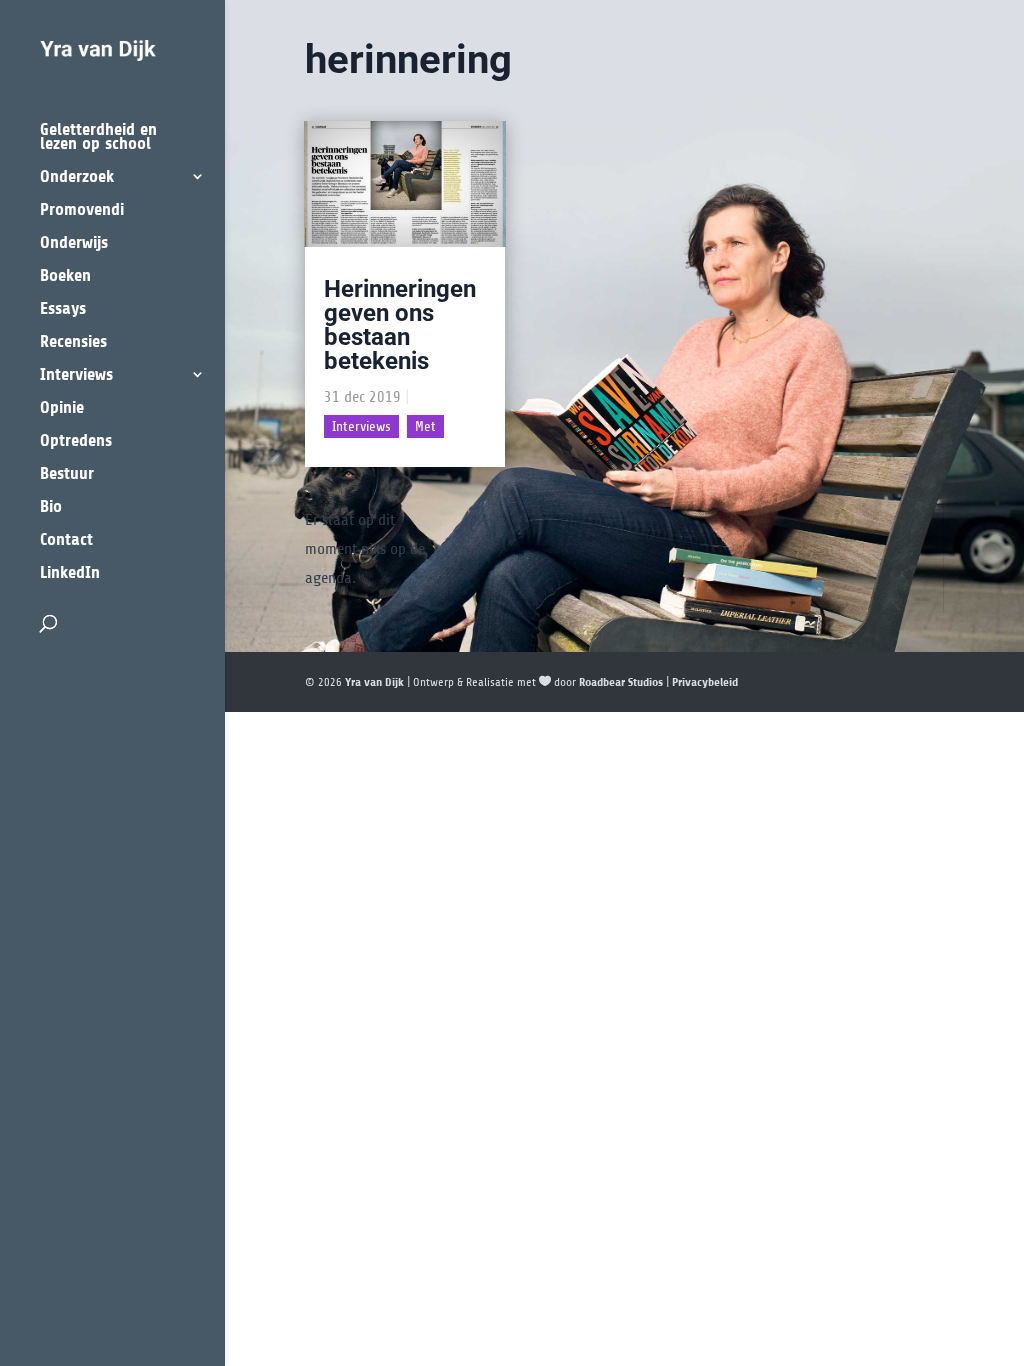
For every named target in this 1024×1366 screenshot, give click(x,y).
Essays (63, 309)
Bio (51, 507)
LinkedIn (70, 573)
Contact (66, 540)
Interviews (76, 375)
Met (425, 426)
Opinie (62, 408)
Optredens (76, 441)
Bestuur (67, 474)
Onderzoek (77, 177)
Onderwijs (74, 243)
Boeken (65, 276)
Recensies (73, 342)
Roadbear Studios (621, 682)
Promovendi (82, 210)
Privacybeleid (705, 682)
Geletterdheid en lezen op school (98, 137)
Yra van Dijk (374, 682)
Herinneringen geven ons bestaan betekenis (400, 325)
